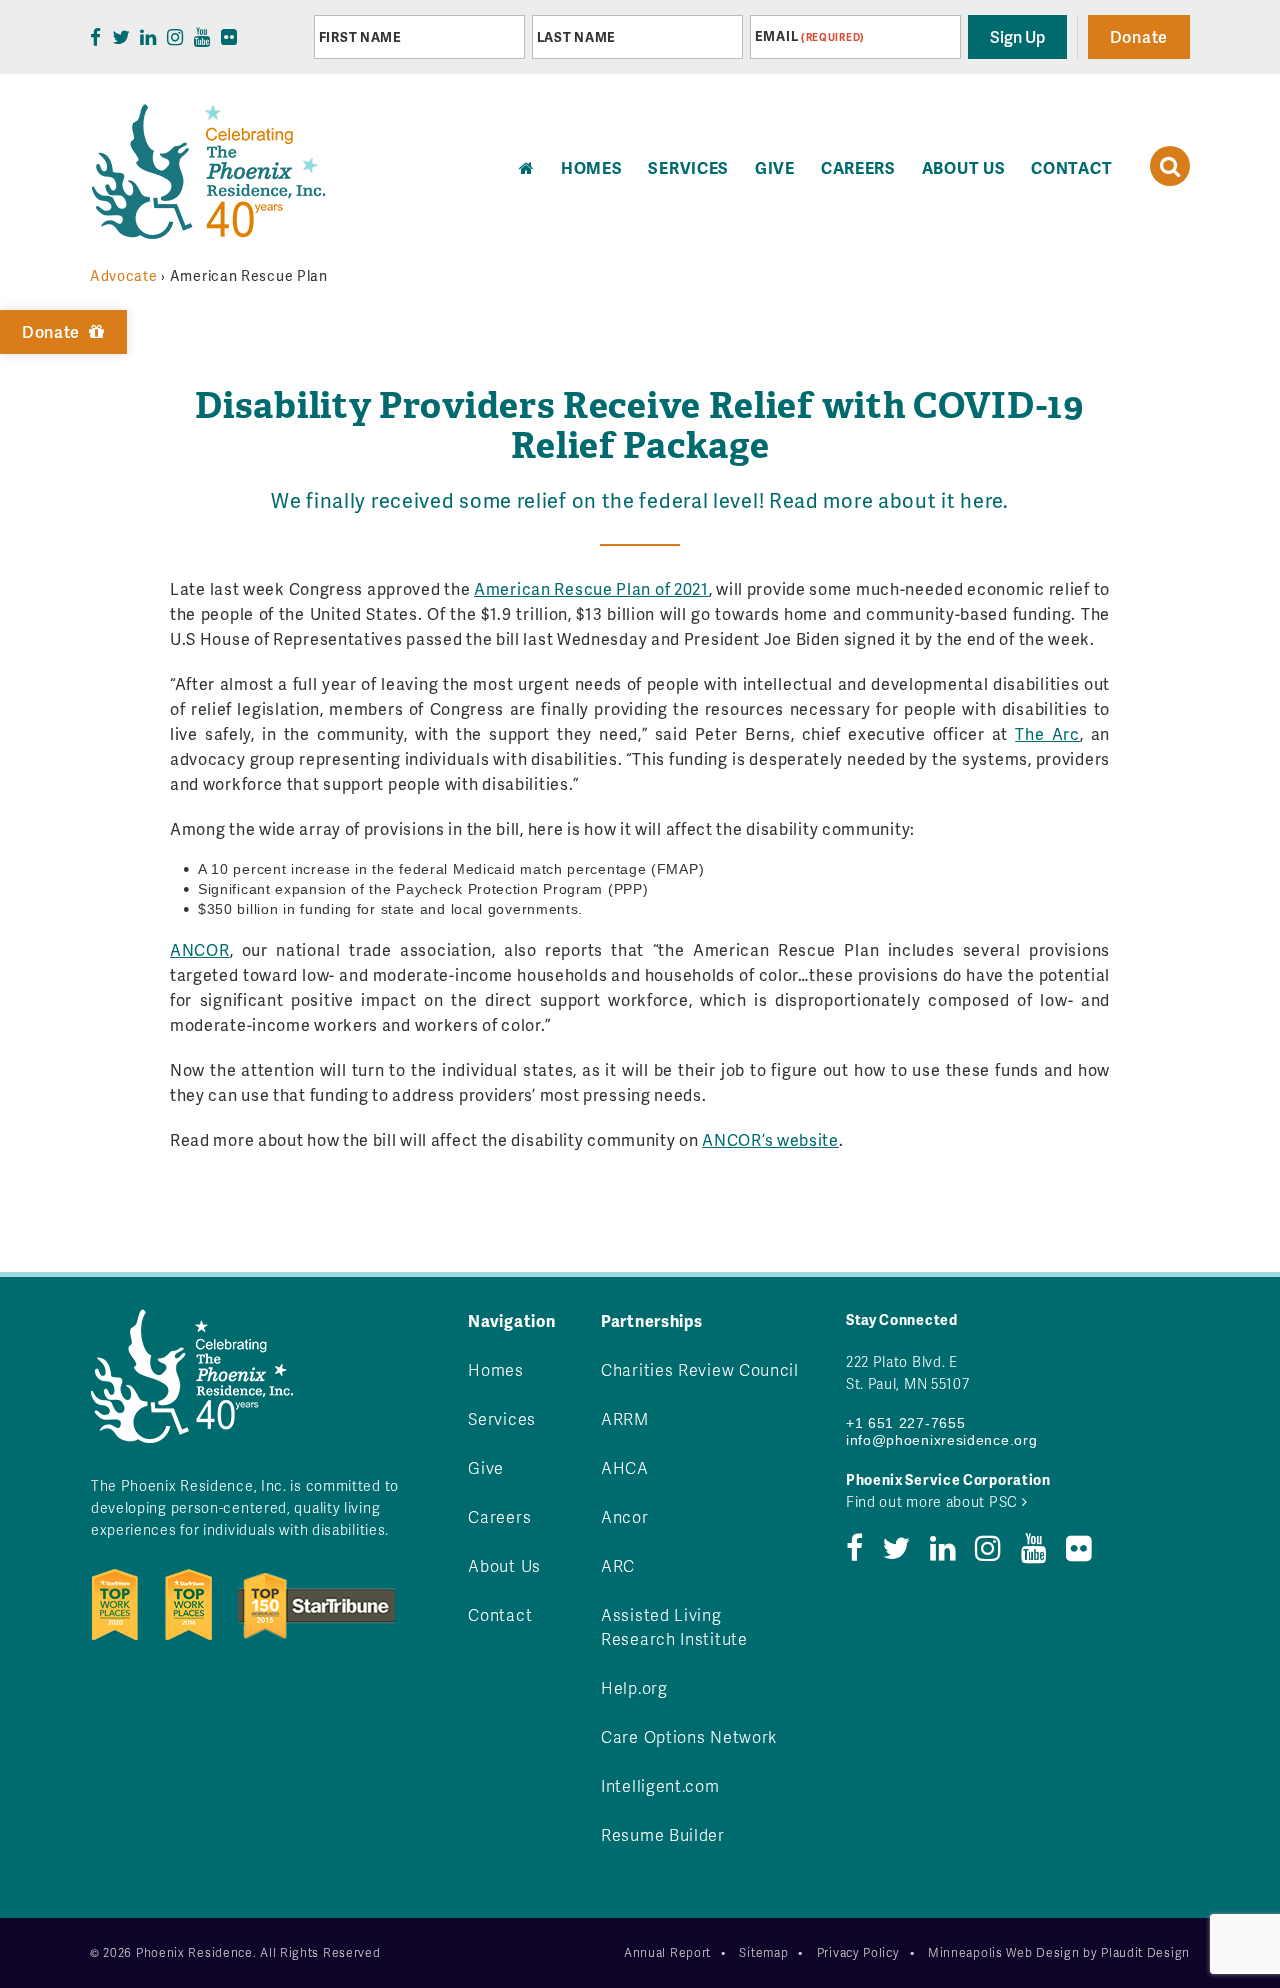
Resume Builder (663, 1834)
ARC (618, 1565)
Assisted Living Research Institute (674, 1626)
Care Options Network (689, 1736)
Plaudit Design (1145, 1952)
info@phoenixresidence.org (942, 1440)
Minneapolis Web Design (1003, 1952)
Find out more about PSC (934, 1501)
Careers (858, 167)
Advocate (124, 275)
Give (775, 167)
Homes (496, 1369)
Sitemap (763, 1952)
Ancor (625, 1516)
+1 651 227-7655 (906, 1423)
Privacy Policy (858, 1952)
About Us (964, 167)
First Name (360, 37)
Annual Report (667, 1952)
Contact (1071, 167)
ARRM (625, 1418)
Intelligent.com (660, 1785)
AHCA (625, 1467)
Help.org (634, 1687)
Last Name (576, 37)
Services (688, 167)
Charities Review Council (700, 1369)
